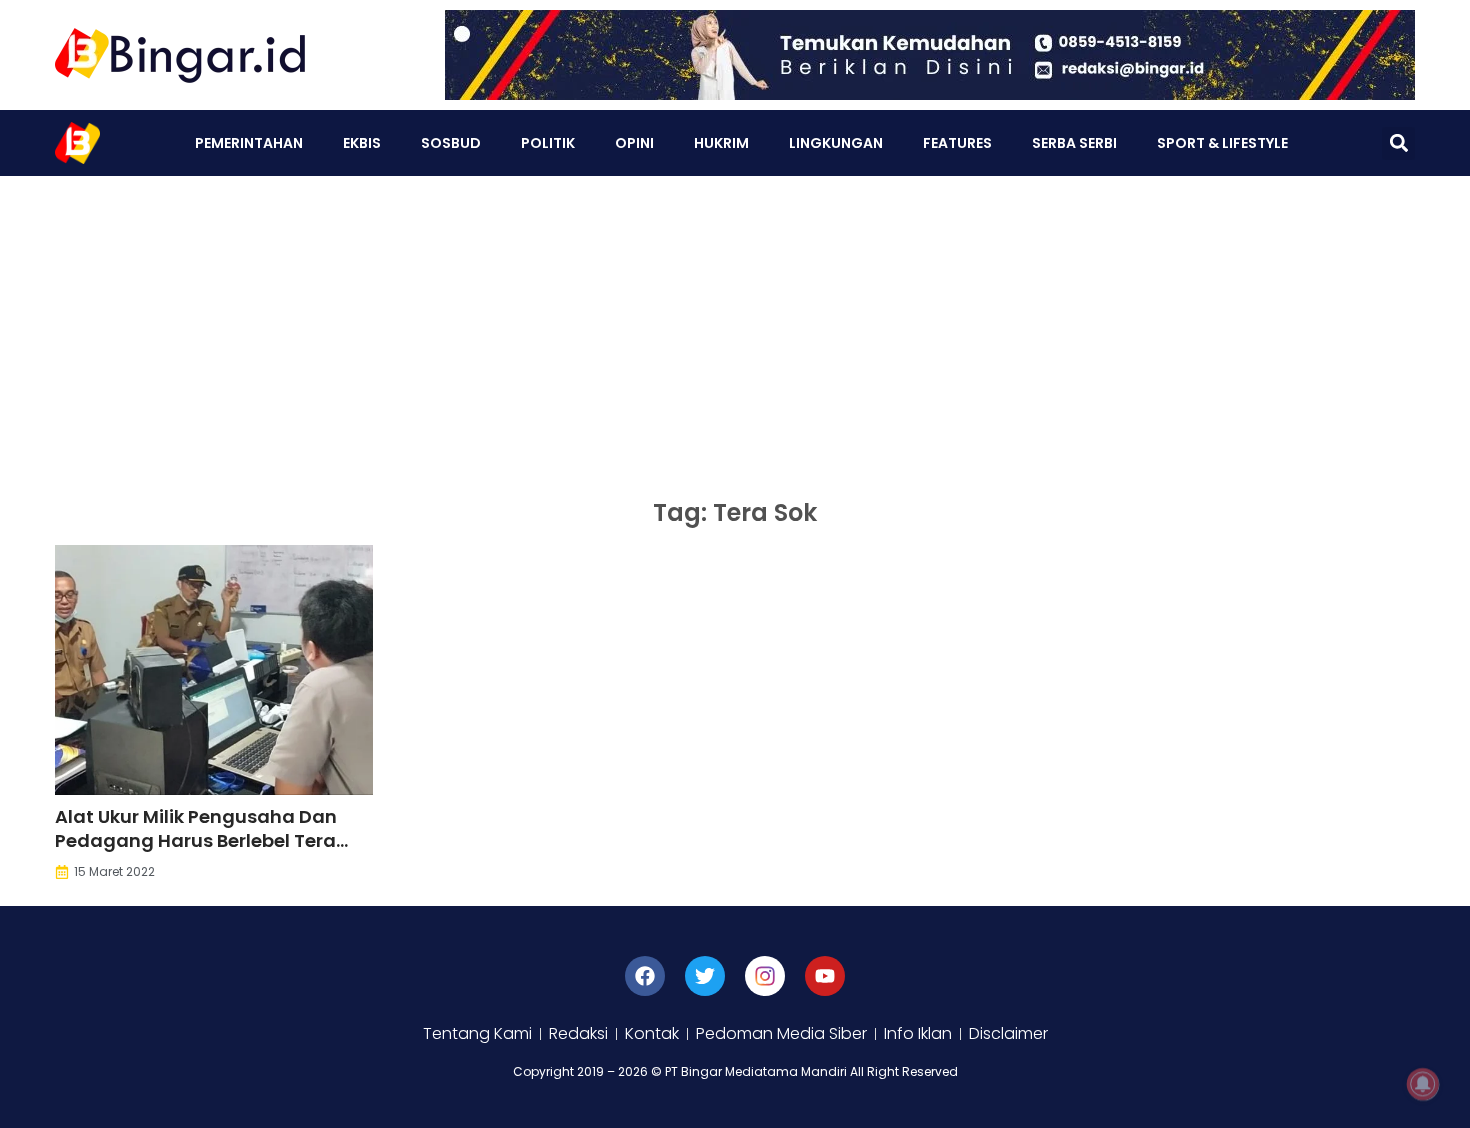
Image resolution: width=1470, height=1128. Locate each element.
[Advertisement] (735, 326)
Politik (548, 143)
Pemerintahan (249, 143)
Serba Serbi (1074, 143)
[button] (1398, 143)
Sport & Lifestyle (1222, 143)
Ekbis (362, 143)
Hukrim (721, 143)
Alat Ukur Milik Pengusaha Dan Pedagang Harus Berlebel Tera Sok (196, 840)
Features (957, 143)
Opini (634, 143)
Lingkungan (836, 143)
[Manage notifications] (1423, 1084)
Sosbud (451, 143)
